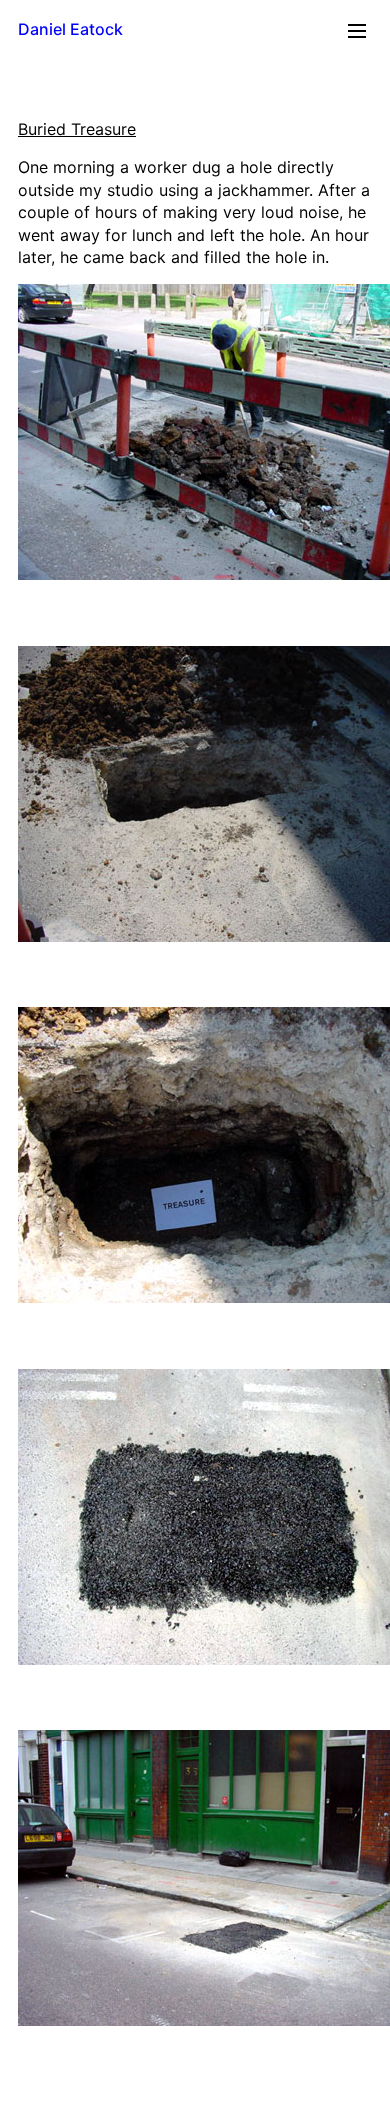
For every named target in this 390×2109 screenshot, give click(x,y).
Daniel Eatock (70, 29)
